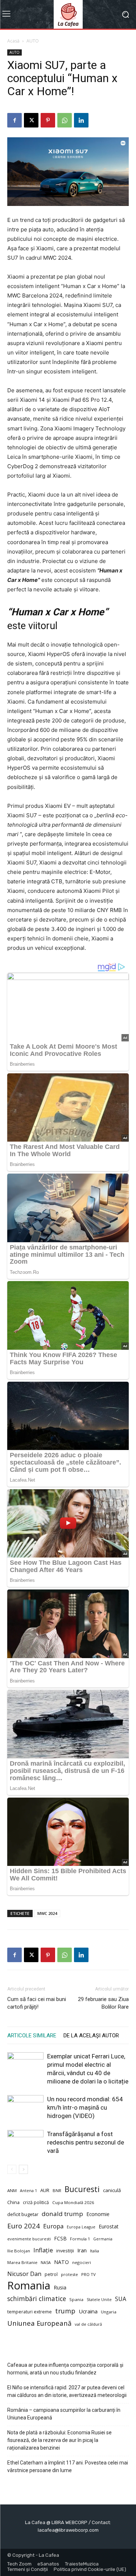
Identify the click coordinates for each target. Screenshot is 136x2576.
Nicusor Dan (24, 2274)
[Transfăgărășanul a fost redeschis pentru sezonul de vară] (25, 2142)
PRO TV (88, 2274)
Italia (94, 2251)
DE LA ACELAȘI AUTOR (91, 2036)
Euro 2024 (24, 2226)
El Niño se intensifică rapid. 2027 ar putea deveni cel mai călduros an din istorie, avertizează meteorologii (67, 2391)
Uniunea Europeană (39, 2323)
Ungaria (109, 2312)
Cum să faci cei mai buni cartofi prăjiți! (37, 2003)
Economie (98, 2214)
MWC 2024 (47, 1913)
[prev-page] (12, 2169)
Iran (82, 2250)
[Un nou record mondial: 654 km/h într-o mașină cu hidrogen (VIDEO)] (25, 2108)
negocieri (82, 2262)
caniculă (112, 2190)
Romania (29, 2286)
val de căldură (88, 2324)
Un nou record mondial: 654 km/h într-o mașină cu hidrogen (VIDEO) (85, 2107)
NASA (46, 2263)
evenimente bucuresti (29, 2239)
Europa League (81, 2227)
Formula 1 (80, 2239)
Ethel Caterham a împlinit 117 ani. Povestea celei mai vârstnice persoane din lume (68, 2466)
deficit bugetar (23, 2214)
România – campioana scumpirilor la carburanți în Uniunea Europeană (64, 2414)
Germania (103, 2239)
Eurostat (109, 2226)
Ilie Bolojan (19, 2251)
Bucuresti (82, 2189)
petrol (51, 2274)
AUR (45, 2190)
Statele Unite (99, 2300)
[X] (31, 120)
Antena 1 (28, 2191)
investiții (65, 2251)
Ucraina (88, 2311)
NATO (61, 2262)
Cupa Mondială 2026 (73, 2202)
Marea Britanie (22, 2262)
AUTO (33, 41)
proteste (69, 2274)
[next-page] (23, 2169)
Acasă (13, 41)
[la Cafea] (68, 14)
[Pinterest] (48, 120)
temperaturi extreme (30, 2312)
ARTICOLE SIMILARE (32, 2036)
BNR (57, 2190)
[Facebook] (15, 120)
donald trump (62, 2214)
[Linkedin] (81, 120)
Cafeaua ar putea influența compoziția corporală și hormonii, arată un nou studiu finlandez (65, 2369)
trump (65, 2311)
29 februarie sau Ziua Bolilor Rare (103, 2003)
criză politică (36, 2202)
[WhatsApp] (65, 120)
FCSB (60, 2238)
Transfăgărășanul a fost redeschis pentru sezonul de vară (86, 2142)
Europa (53, 2226)
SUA (121, 2299)
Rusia (60, 2287)
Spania (76, 2299)
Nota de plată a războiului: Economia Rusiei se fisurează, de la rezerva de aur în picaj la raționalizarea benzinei (59, 2440)
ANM (12, 2190)
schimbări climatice (37, 2299)
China (13, 2202)
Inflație (43, 2250)
